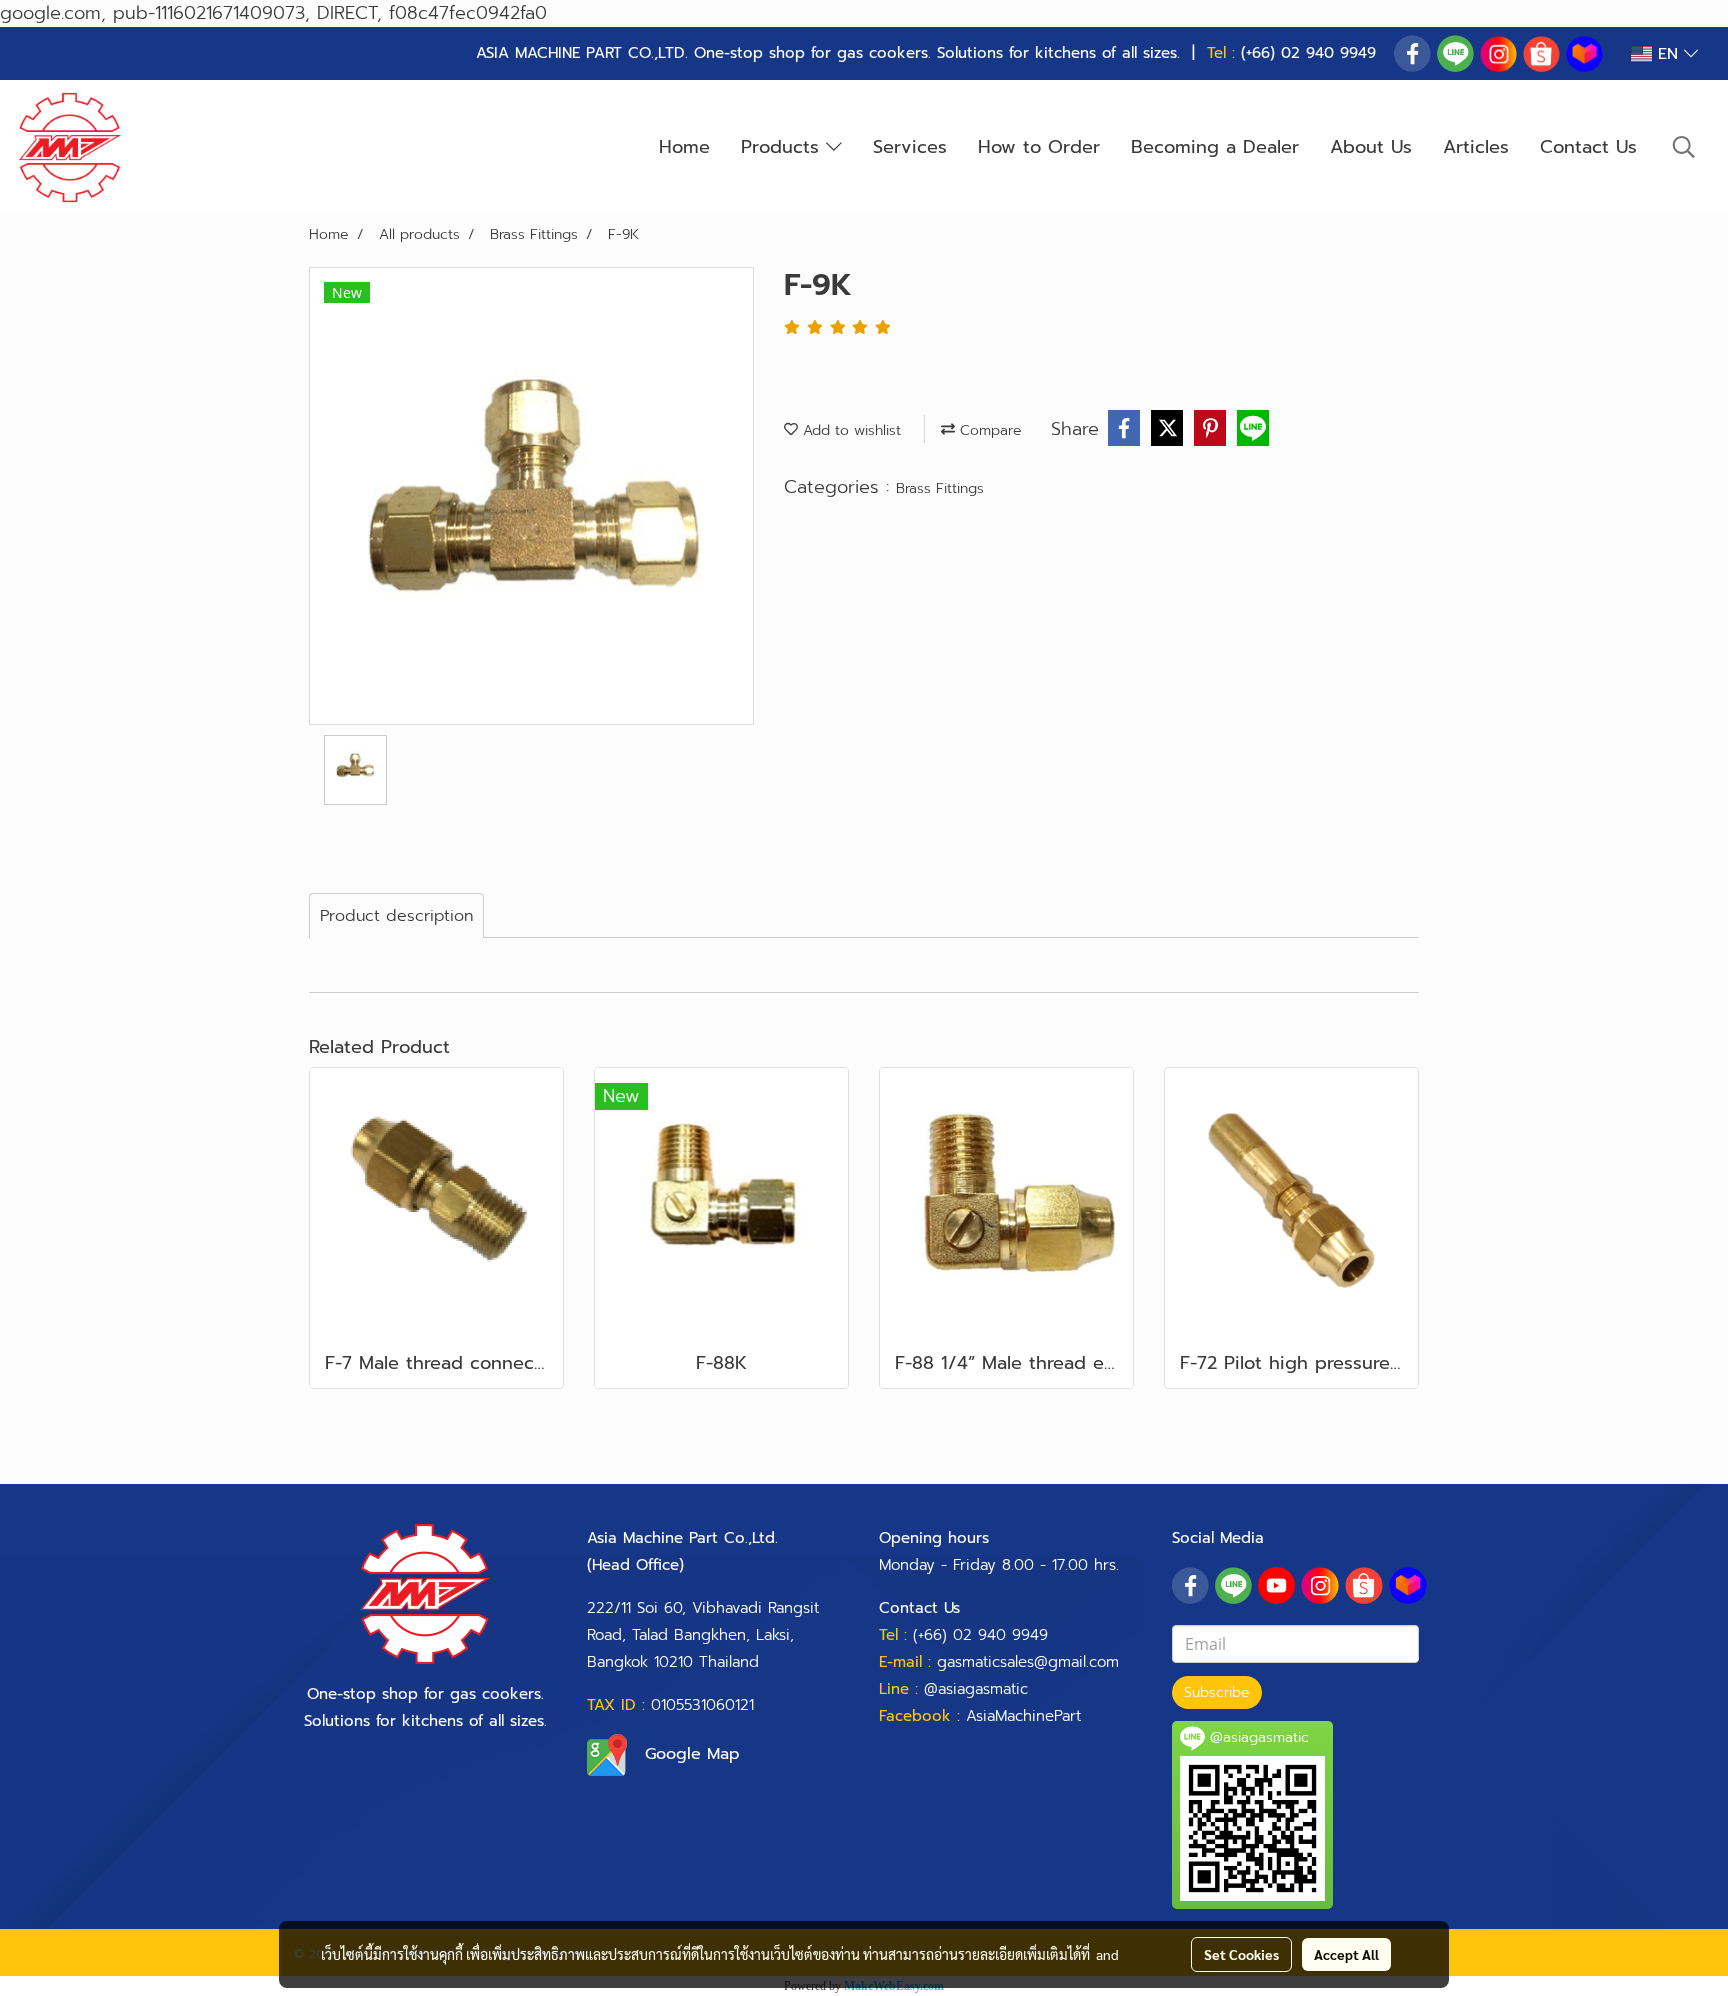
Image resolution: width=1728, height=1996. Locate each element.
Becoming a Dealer (1215, 147)
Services (910, 147)
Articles (1476, 147)
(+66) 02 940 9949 (1308, 53)
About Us (1371, 147)
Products (783, 147)
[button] (1684, 147)
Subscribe (1217, 1692)
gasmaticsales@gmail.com (1028, 1662)
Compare (988, 430)
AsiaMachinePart (1023, 1716)
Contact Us (1588, 147)
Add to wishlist (849, 430)
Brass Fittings (940, 488)
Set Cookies (1241, 1954)
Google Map (692, 1754)
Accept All (1346, 1954)
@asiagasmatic (976, 1689)
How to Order (1039, 147)
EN (1668, 54)
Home (684, 147)
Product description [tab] (396, 916)
